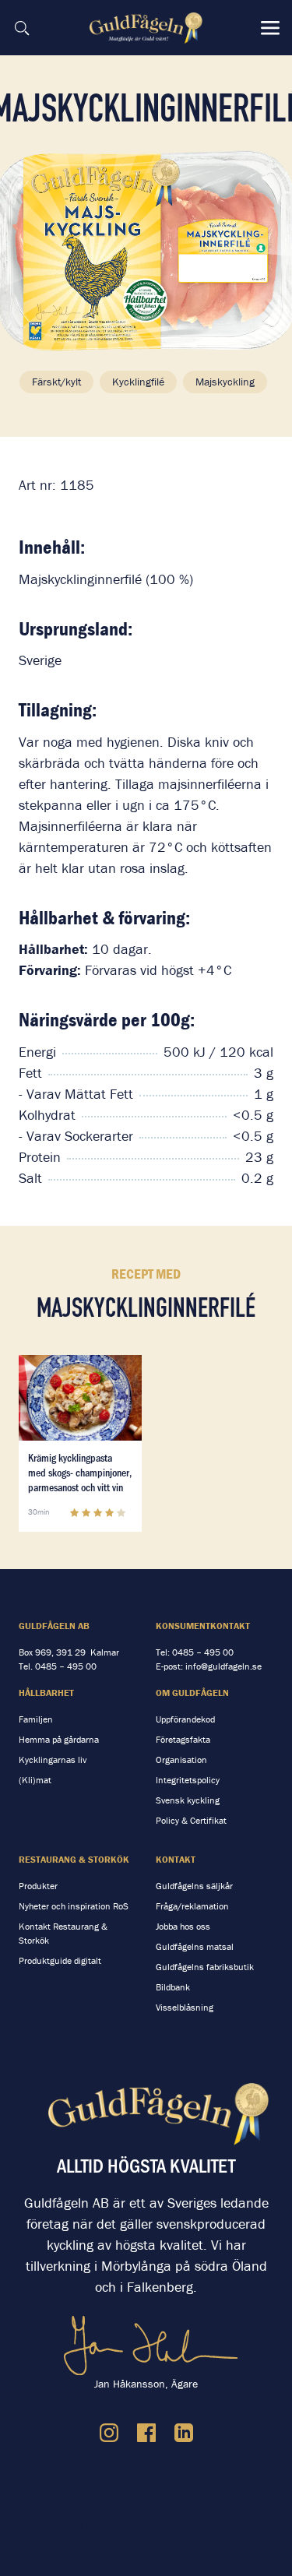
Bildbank (173, 1987)
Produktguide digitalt (60, 1960)
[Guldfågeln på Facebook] (146, 2433)
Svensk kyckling (188, 1800)
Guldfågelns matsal (195, 1946)
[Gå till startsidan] (148, 28)
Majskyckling (225, 382)
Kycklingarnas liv (53, 1760)
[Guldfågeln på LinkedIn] (184, 2433)
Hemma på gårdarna (59, 1739)
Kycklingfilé (138, 382)
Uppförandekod (185, 1719)
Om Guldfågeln (192, 1693)
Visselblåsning (185, 2007)
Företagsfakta (183, 1739)
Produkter (38, 1886)
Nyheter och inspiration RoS (74, 1906)
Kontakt (176, 1859)
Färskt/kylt (56, 382)
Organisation (181, 1760)
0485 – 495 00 (66, 1666)
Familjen (36, 1719)
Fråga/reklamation (192, 1906)
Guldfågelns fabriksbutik (205, 1967)
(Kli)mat (35, 1780)
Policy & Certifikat (191, 1820)
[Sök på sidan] (22, 28)
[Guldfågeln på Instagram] (109, 2433)
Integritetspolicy (188, 1780)
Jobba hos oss (183, 1926)
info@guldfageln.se (223, 1666)
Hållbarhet (46, 1693)
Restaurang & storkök (74, 1859)
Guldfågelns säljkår (194, 1886)
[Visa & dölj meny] (270, 28)
